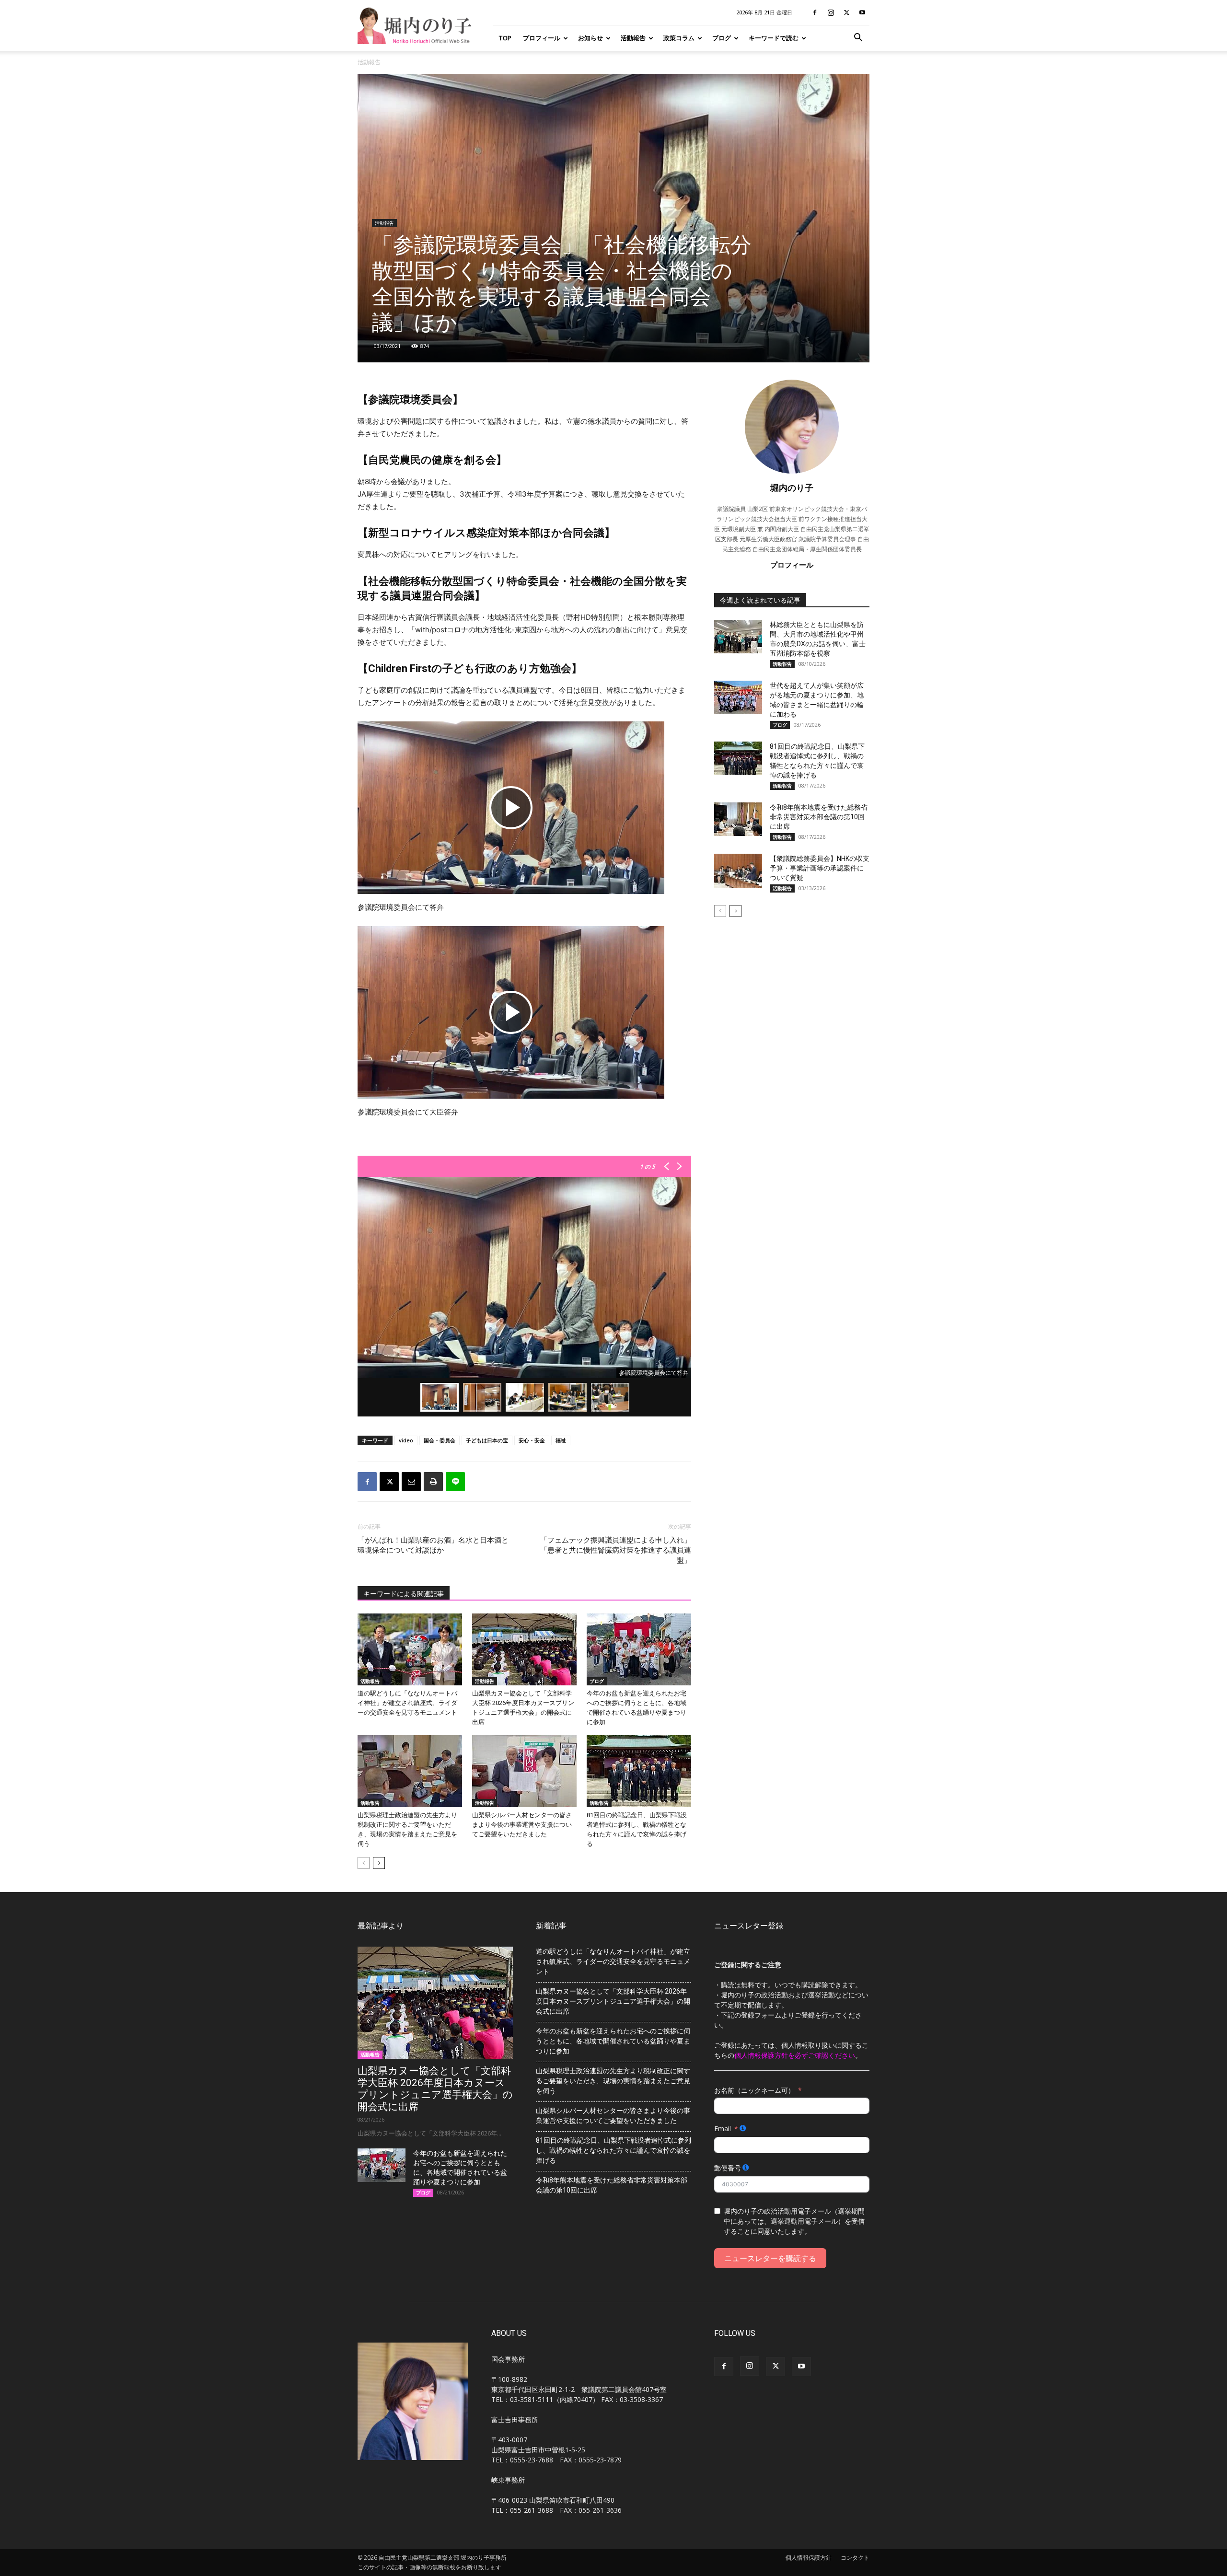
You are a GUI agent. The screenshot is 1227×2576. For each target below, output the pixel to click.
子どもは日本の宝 (487, 1440)
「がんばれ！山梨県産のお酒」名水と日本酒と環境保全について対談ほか (433, 1545)
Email (723, 2129)
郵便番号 (728, 2168)
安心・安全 (532, 1440)
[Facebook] (815, 12)
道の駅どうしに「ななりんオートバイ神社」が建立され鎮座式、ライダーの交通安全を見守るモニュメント (407, 1703)
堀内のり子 (792, 487)
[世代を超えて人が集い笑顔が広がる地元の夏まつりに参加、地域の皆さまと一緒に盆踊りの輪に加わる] (738, 697)
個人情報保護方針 (809, 2558)
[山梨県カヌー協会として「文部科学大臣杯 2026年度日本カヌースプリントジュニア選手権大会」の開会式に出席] (524, 1649)
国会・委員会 (440, 1440)
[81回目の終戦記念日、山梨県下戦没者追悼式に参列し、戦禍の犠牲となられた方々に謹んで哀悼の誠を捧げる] (639, 1771)
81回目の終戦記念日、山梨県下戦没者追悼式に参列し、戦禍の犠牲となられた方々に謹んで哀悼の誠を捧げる (613, 2150)
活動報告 (633, 38)
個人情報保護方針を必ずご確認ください (795, 2055)
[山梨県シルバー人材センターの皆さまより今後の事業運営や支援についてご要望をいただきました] (524, 1771)
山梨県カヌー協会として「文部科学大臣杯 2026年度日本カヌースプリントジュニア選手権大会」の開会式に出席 (435, 2089)
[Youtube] (862, 12)
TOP (505, 38)
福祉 (561, 1440)
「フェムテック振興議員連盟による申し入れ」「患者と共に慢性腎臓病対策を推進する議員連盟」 (616, 1550)
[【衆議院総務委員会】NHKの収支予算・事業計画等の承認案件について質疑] (738, 871)
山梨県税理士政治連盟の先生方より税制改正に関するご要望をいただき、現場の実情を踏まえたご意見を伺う (613, 2081)
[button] (858, 39)
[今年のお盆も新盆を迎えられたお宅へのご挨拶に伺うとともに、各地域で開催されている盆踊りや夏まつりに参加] (639, 1649)
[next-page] (379, 1863)
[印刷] (433, 1482)
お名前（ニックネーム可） (754, 2090)
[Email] (411, 1482)
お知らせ (590, 38)
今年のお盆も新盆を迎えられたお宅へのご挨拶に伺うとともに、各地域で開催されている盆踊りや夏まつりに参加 (613, 2041)
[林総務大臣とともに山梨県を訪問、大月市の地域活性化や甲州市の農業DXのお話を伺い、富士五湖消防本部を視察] (738, 637)
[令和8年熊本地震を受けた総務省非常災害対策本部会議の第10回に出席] (738, 819)
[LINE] (455, 1482)
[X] (846, 12)
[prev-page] (364, 1863)
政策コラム (679, 38)
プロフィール (542, 38)
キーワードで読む (774, 38)
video (406, 1440)
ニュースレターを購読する (770, 2258)
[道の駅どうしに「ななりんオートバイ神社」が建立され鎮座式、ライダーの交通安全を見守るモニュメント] (410, 1649)
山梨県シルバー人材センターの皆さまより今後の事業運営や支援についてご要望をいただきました (522, 1825)
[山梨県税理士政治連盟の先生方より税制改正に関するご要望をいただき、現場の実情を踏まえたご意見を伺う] (410, 1771)
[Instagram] (831, 12)
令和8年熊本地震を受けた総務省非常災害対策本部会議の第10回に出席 (819, 817)
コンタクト (855, 2558)
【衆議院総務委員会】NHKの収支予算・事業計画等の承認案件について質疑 (820, 868)
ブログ (722, 38)
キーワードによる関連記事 (404, 1594)
